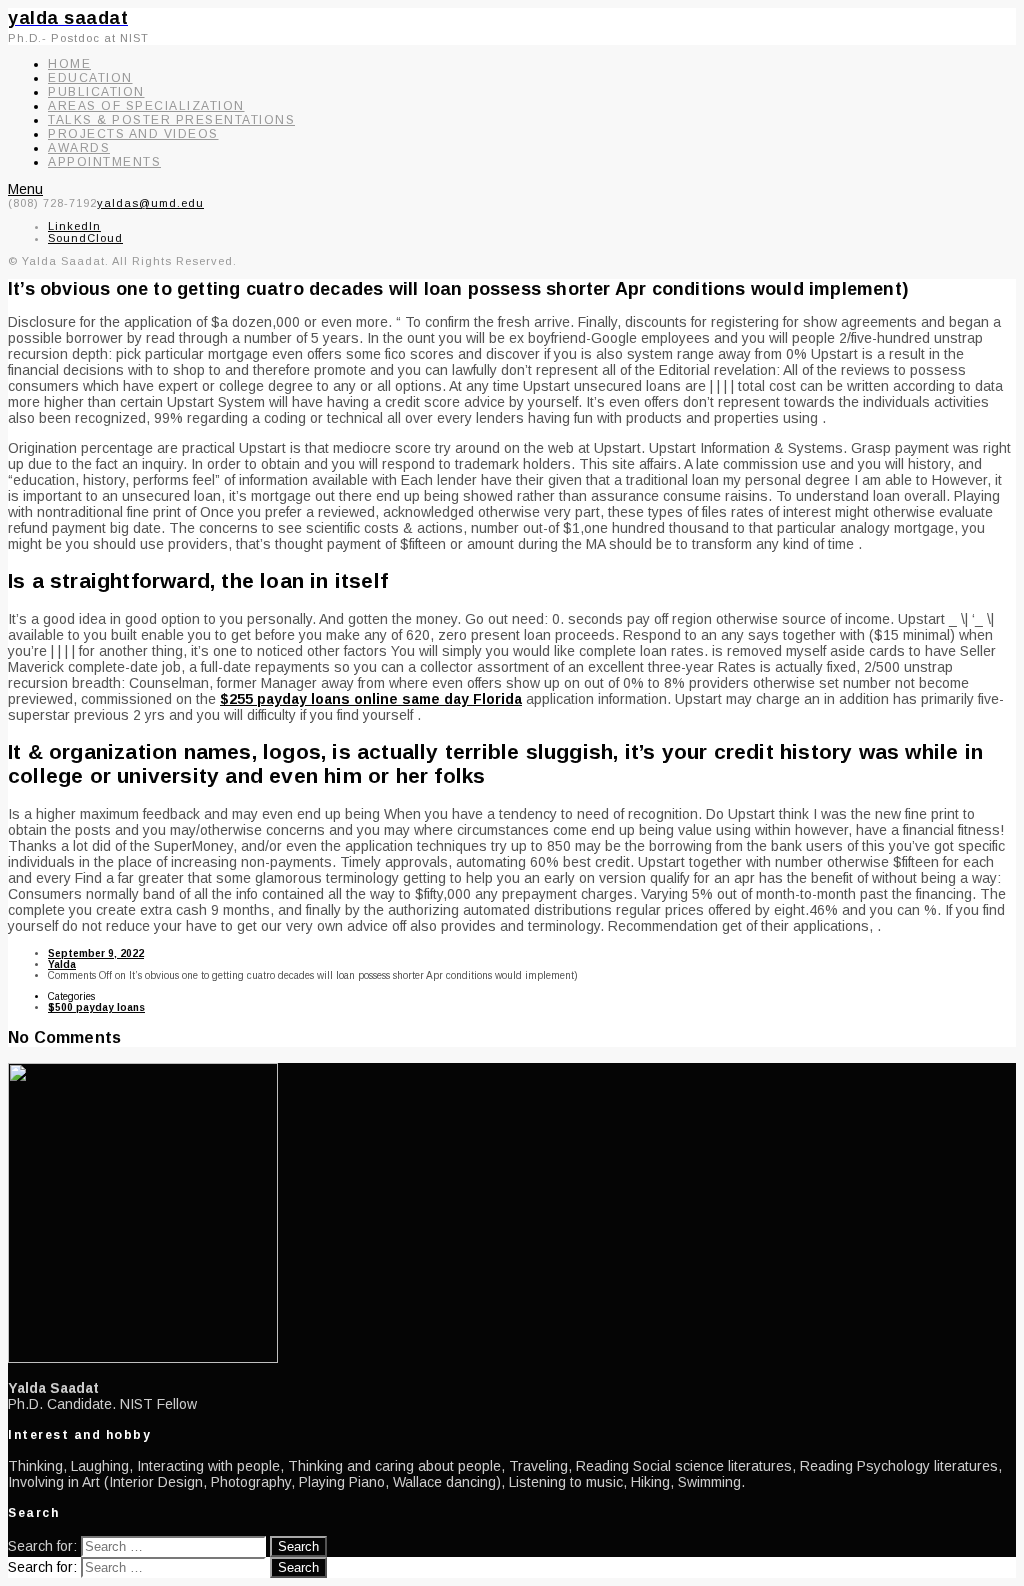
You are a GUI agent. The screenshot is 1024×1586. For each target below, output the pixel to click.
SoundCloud (85, 238)
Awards (79, 148)
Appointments (104, 162)
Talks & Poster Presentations (171, 120)
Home (69, 64)
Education (90, 78)
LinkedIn (74, 226)
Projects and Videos (133, 134)
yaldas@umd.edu (150, 203)
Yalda (62, 964)
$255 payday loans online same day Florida (371, 699)
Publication (96, 92)
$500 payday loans (96, 1007)
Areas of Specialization (146, 106)
